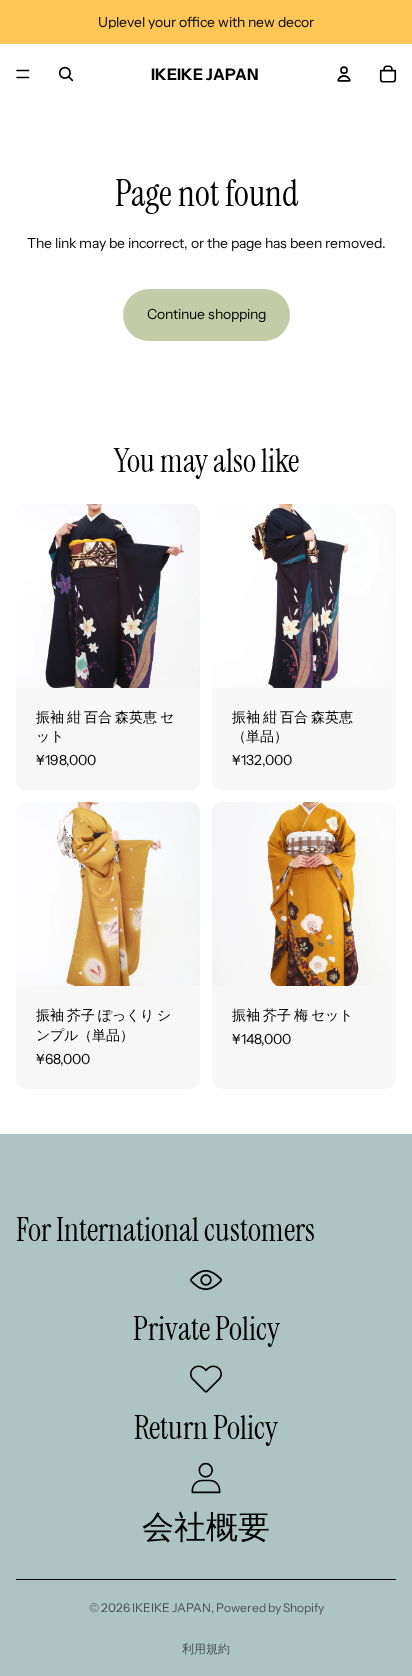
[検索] (66, 74)
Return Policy (206, 1428)
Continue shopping (206, 314)
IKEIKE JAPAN (171, 1607)
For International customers (165, 1230)
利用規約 (206, 1648)
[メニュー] (23, 74)
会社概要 (206, 1527)
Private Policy (206, 1329)
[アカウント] (344, 74)
